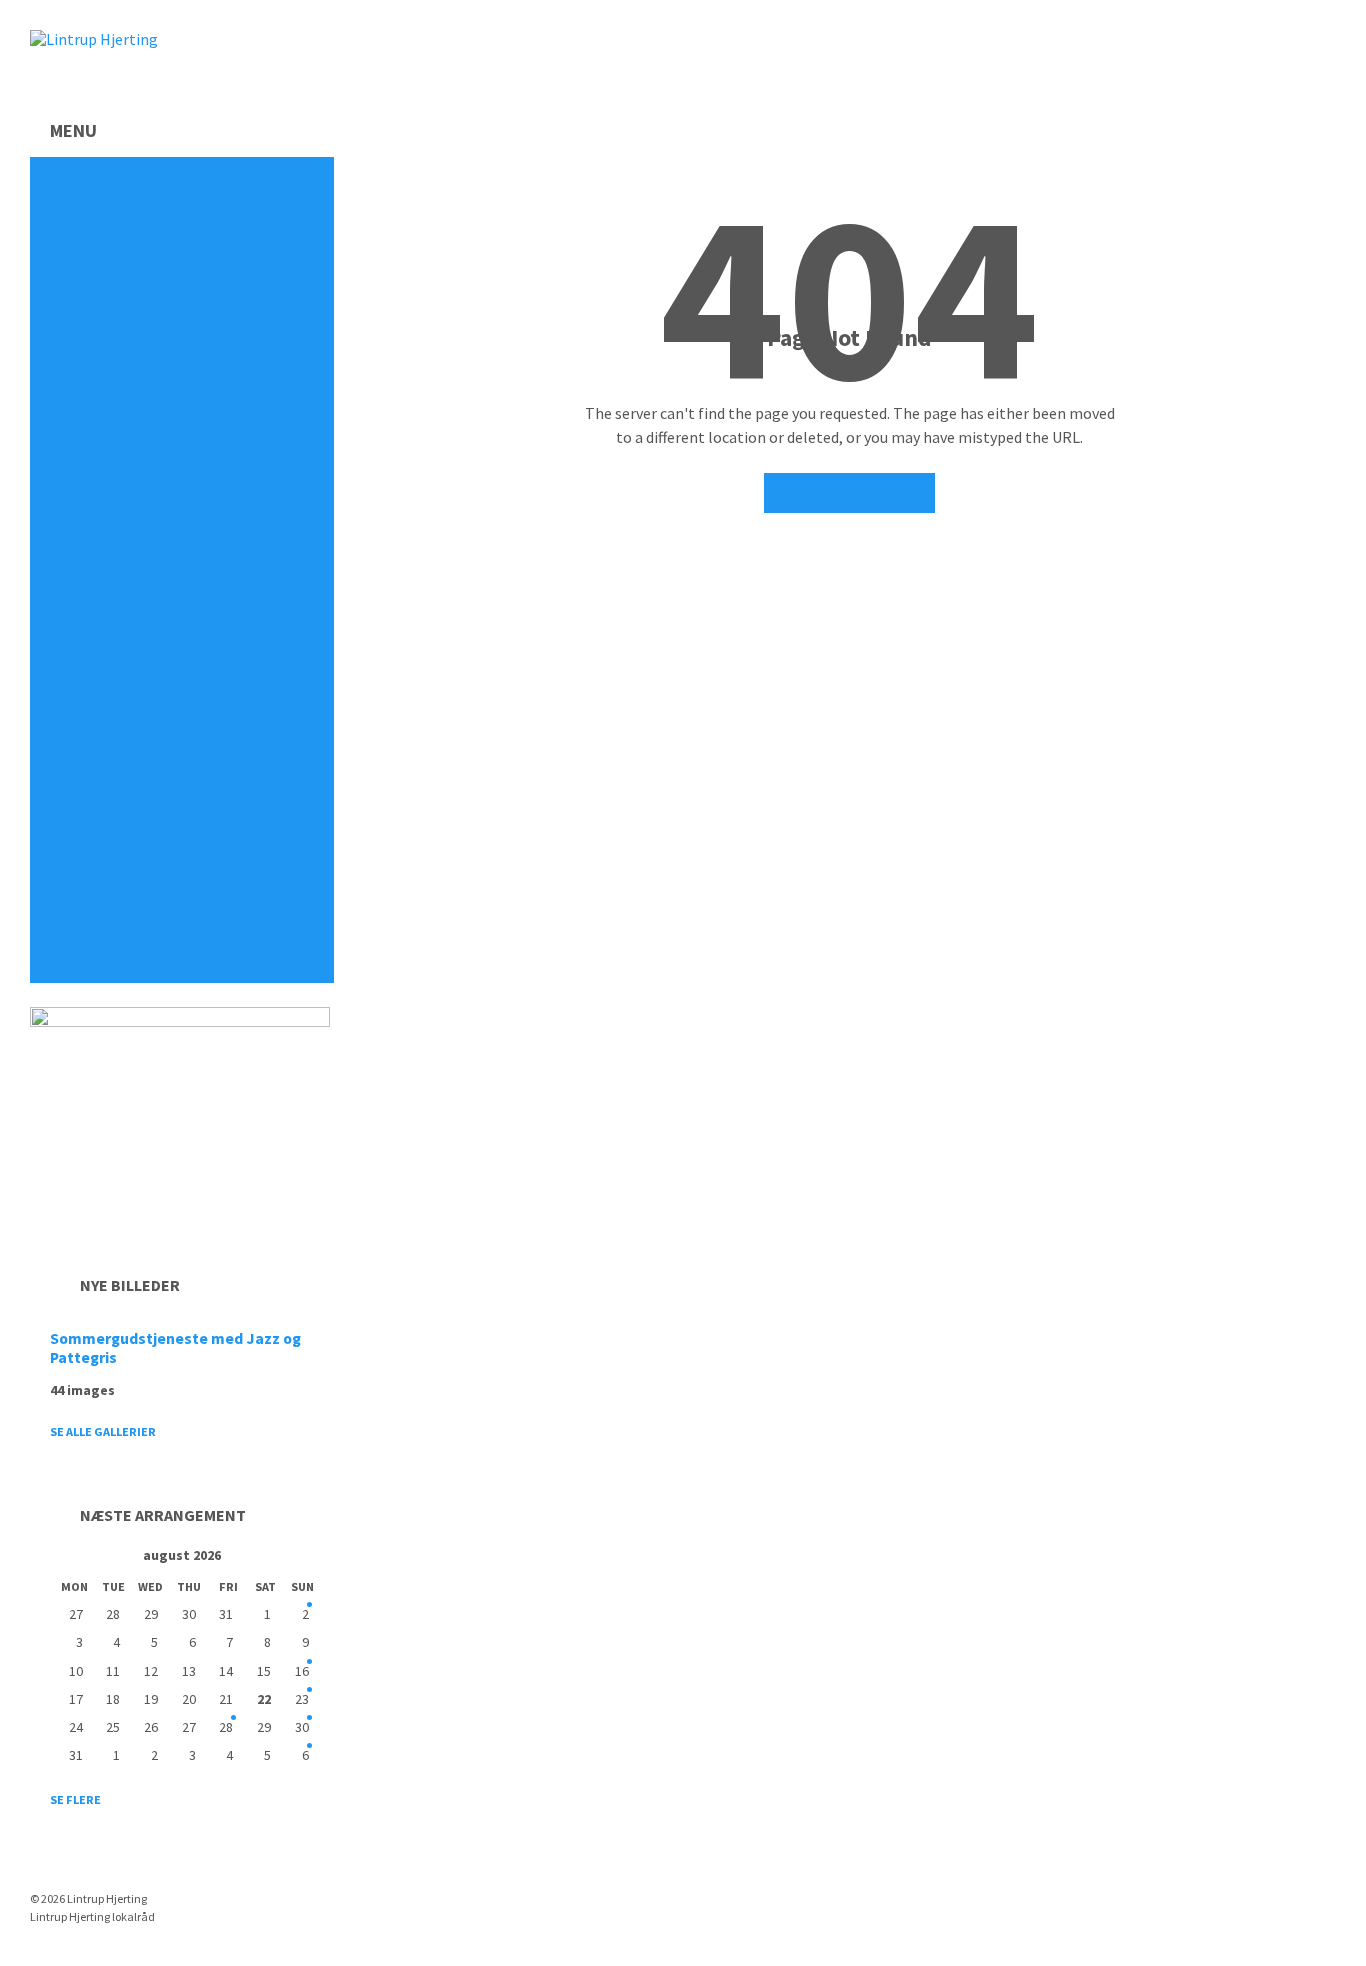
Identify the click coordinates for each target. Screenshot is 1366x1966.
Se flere (75, 1799)
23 (302, 1699)
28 (226, 1727)
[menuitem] (182, 186)
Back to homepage (849, 493)
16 (302, 1671)
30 (302, 1727)
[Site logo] (94, 39)
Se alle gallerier (103, 1431)
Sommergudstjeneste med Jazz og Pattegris (175, 1348)
